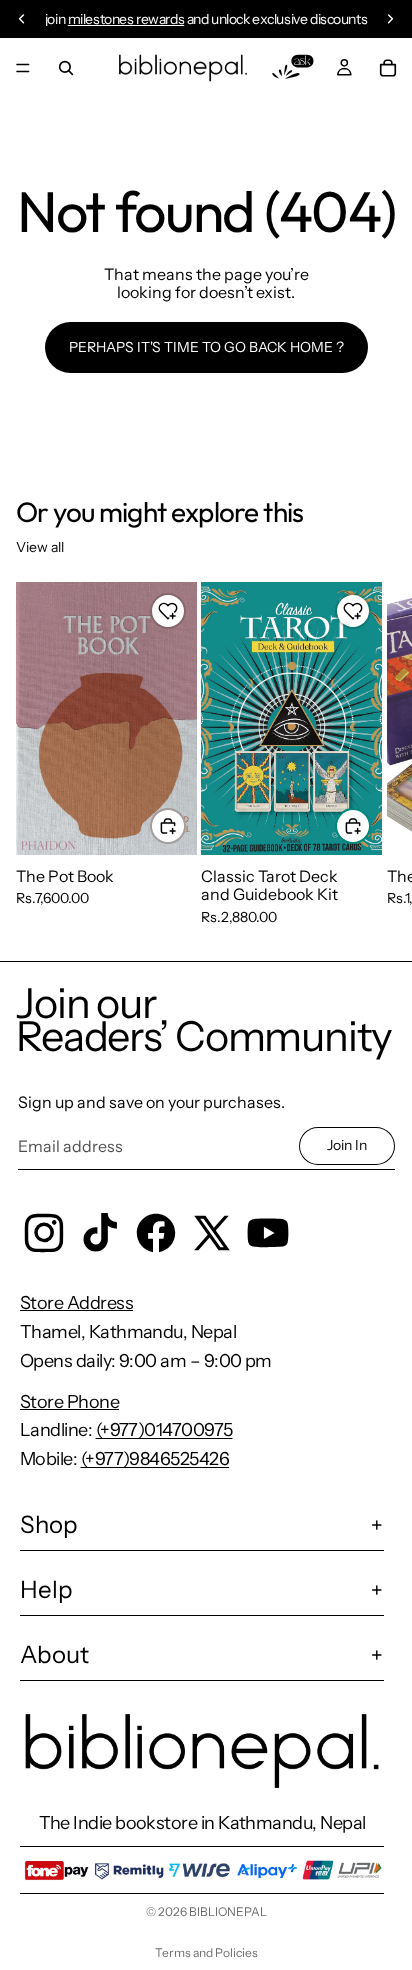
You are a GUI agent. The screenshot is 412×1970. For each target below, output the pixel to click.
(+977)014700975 (164, 1430)
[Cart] (388, 68)
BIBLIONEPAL (228, 1911)
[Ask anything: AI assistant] (293, 68)
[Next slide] (374, 754)
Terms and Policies (206, 1952)
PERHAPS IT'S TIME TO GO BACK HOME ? (206, 347)
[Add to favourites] (168, 611)
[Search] (66, 68)
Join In (347, 1145)
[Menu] (23, 68)
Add (185, 825)
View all (40, 547)
